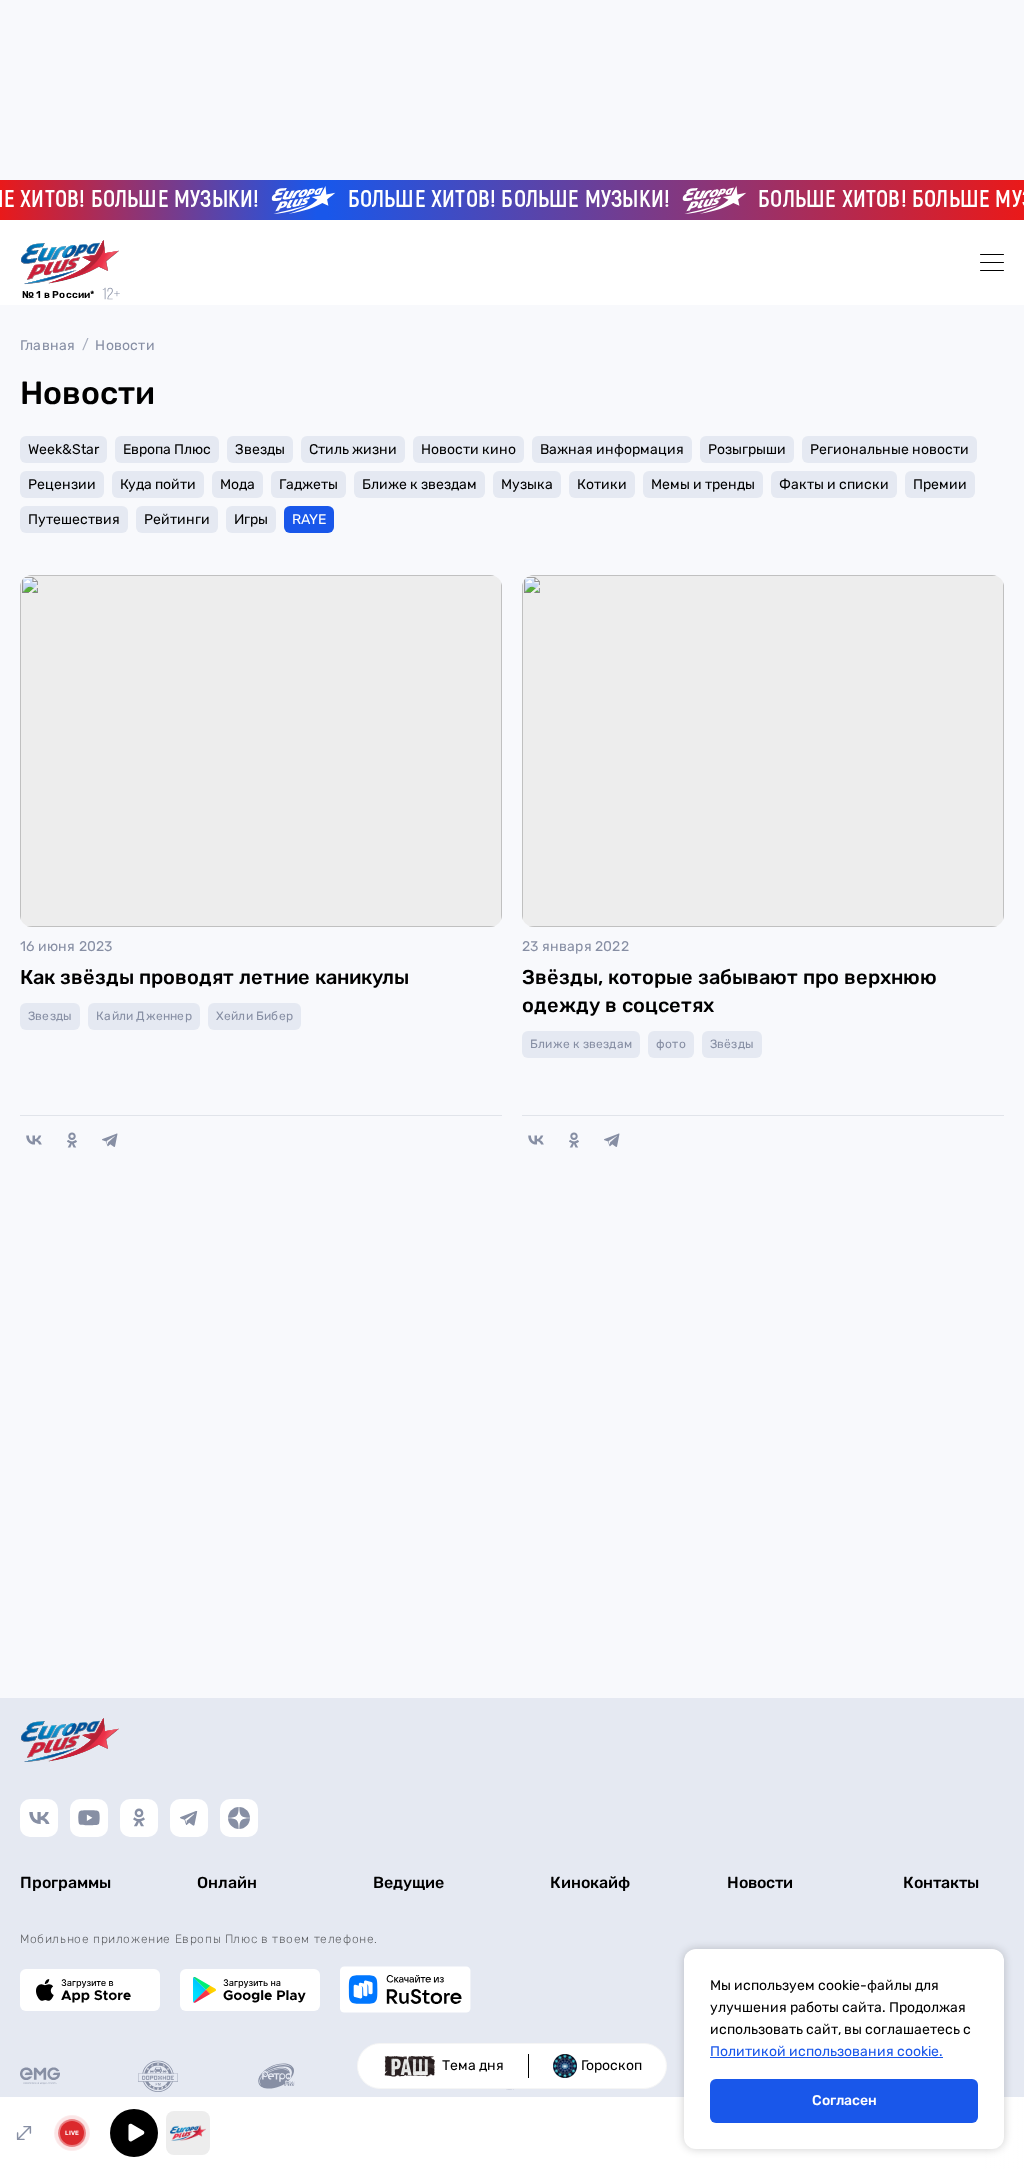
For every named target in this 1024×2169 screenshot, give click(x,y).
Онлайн (227, 1882)
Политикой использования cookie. (826, 2051)
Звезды (260, 449)
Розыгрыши (747, 449)
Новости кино (468, 449)
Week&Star (63, 449)
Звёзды (732, 1044)
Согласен (844, 2100)
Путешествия (74, 519)
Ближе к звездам (419, 484)
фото (671, 1044)
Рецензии (62, 484)
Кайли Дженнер (144, 1016)
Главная (47, 345)
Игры (251, 519)
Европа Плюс (167, 449)
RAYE (309, 519)
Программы (65, 1882)
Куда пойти (158, 484)
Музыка (527, 484)
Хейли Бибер (254, 1016)
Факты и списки (834, 484)
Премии (940, 484)
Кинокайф (590, 1882)
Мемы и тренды (703, 484)
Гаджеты (308, 484)
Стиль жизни (353, 449)
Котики (602, 484)
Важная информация (612, 449)
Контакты (941, 1882)
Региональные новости (889, 449)
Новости (124, 345)
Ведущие (408, 1882)
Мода (237, 484)
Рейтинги (177, 519)
